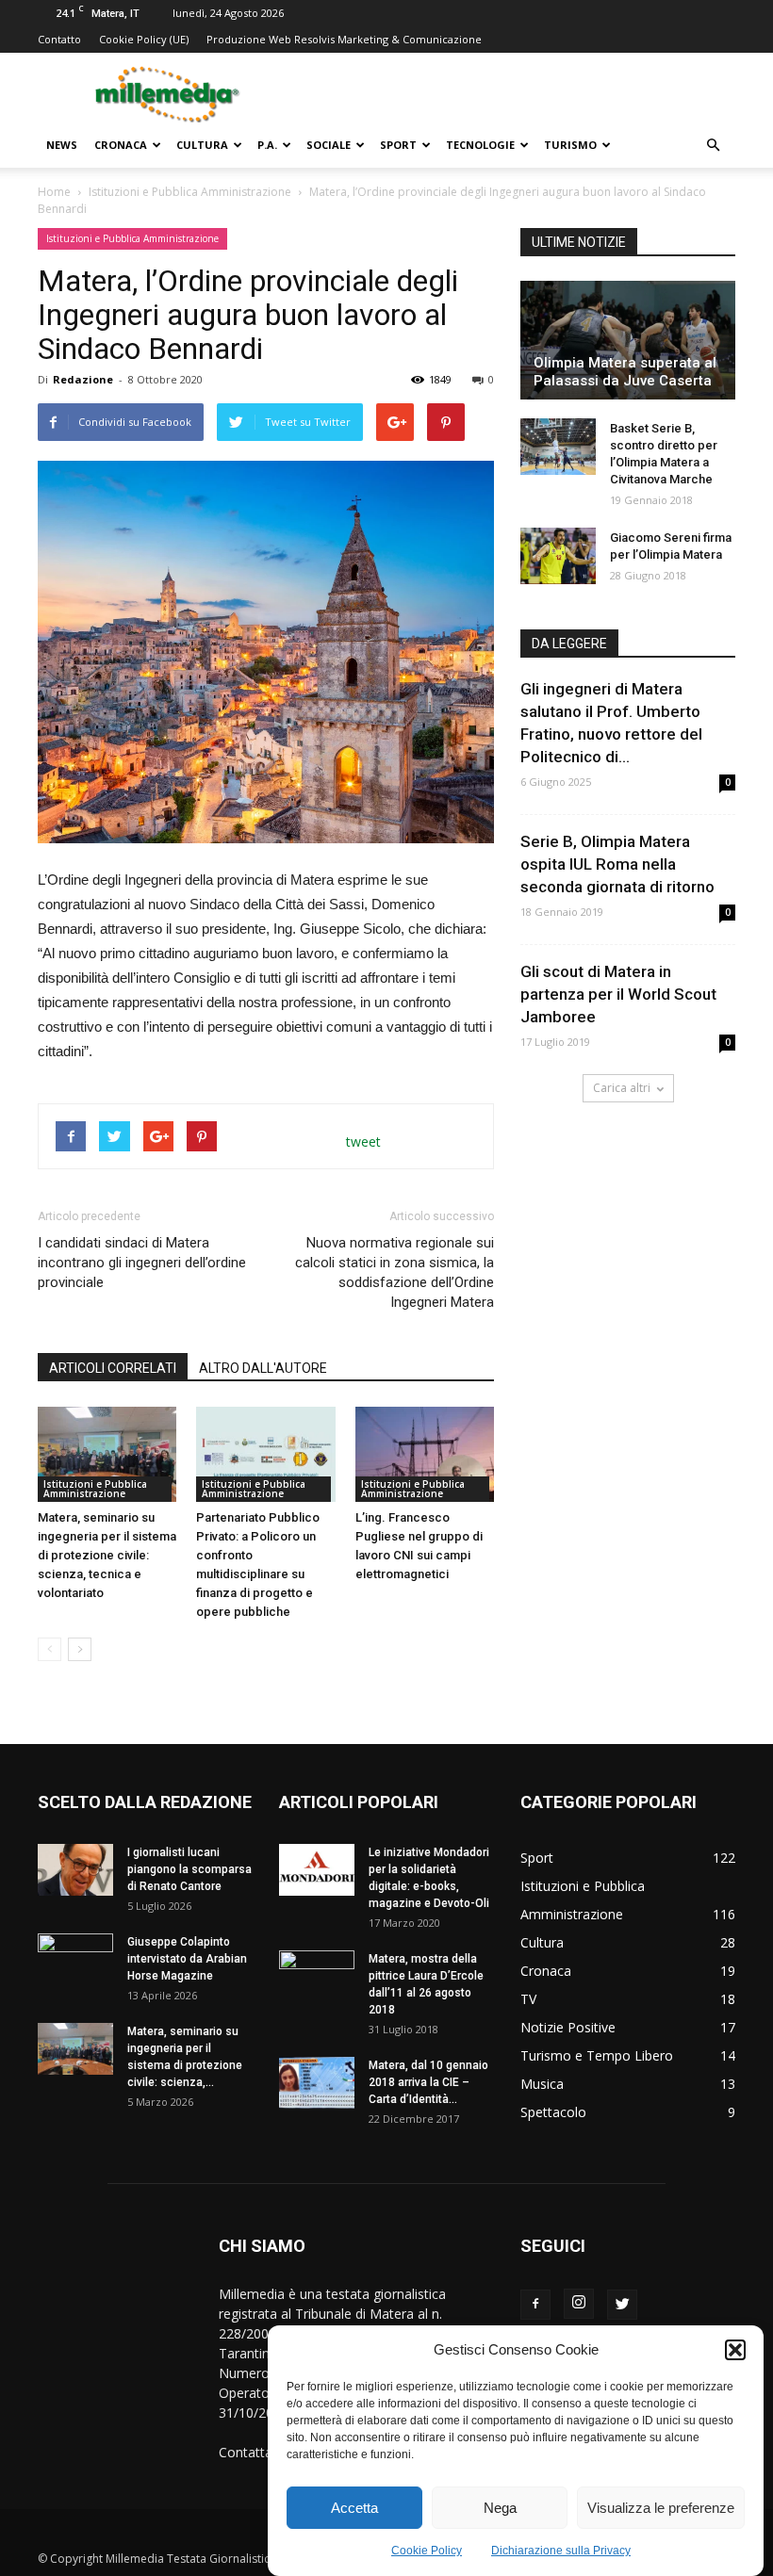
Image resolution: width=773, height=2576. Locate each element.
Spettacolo (553, 2112)
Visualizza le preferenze (661, 2508)
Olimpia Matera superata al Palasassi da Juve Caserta (625, 372)
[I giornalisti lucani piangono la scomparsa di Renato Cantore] (75, 1870)
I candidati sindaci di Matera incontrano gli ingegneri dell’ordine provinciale (142, 1263)
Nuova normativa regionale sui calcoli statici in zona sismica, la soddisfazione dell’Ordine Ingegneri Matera (395, 1272)
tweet (363, 1141)
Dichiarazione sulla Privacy (561, 2551)
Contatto (59, 39)
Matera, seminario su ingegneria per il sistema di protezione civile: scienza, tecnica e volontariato (107, 1555)
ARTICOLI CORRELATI (113, 1368)
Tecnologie (480, 145)
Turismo (570, 145)
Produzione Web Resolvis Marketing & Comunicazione (344, 39)
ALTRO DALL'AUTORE (263, 1368)
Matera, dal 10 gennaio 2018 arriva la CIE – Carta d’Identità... (428, 2082)
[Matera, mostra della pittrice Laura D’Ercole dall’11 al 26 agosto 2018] (317, 1977)
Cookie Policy (427, 2551)
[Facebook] (535, 2305)
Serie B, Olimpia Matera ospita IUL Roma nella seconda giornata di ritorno (617, 864)
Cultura (202, 145)
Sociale (329, 145)
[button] (735, 2350)
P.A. (267, 145)
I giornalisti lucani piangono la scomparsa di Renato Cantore (189, 1869)
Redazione (83, 379)
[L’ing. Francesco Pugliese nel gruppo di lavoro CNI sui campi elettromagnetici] (425, 1454)
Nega (500, 2508)
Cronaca (121, 145)
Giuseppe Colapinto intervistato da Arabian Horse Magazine (187, 1959)
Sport (398, 145)
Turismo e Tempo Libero (597, 2055)
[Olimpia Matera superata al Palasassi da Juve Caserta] (628, 340)
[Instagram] (579, 2304)
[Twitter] (622, 2305)
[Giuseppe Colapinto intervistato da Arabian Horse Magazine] (75, 1960)
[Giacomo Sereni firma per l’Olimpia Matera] (558, 556)
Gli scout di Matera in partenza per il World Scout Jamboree (618, 994)
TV (528, 1999)
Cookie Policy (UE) (144, 39)
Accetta (354, 2508)
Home (54, 192)
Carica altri (622, 1088)
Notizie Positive (568, 2027)
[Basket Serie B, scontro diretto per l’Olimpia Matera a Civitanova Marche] (558, 447)
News (62, 145)
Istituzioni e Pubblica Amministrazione (190, 192)
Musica (542, 2084)
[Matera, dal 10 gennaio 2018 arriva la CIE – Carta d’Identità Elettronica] (317, 2083)
